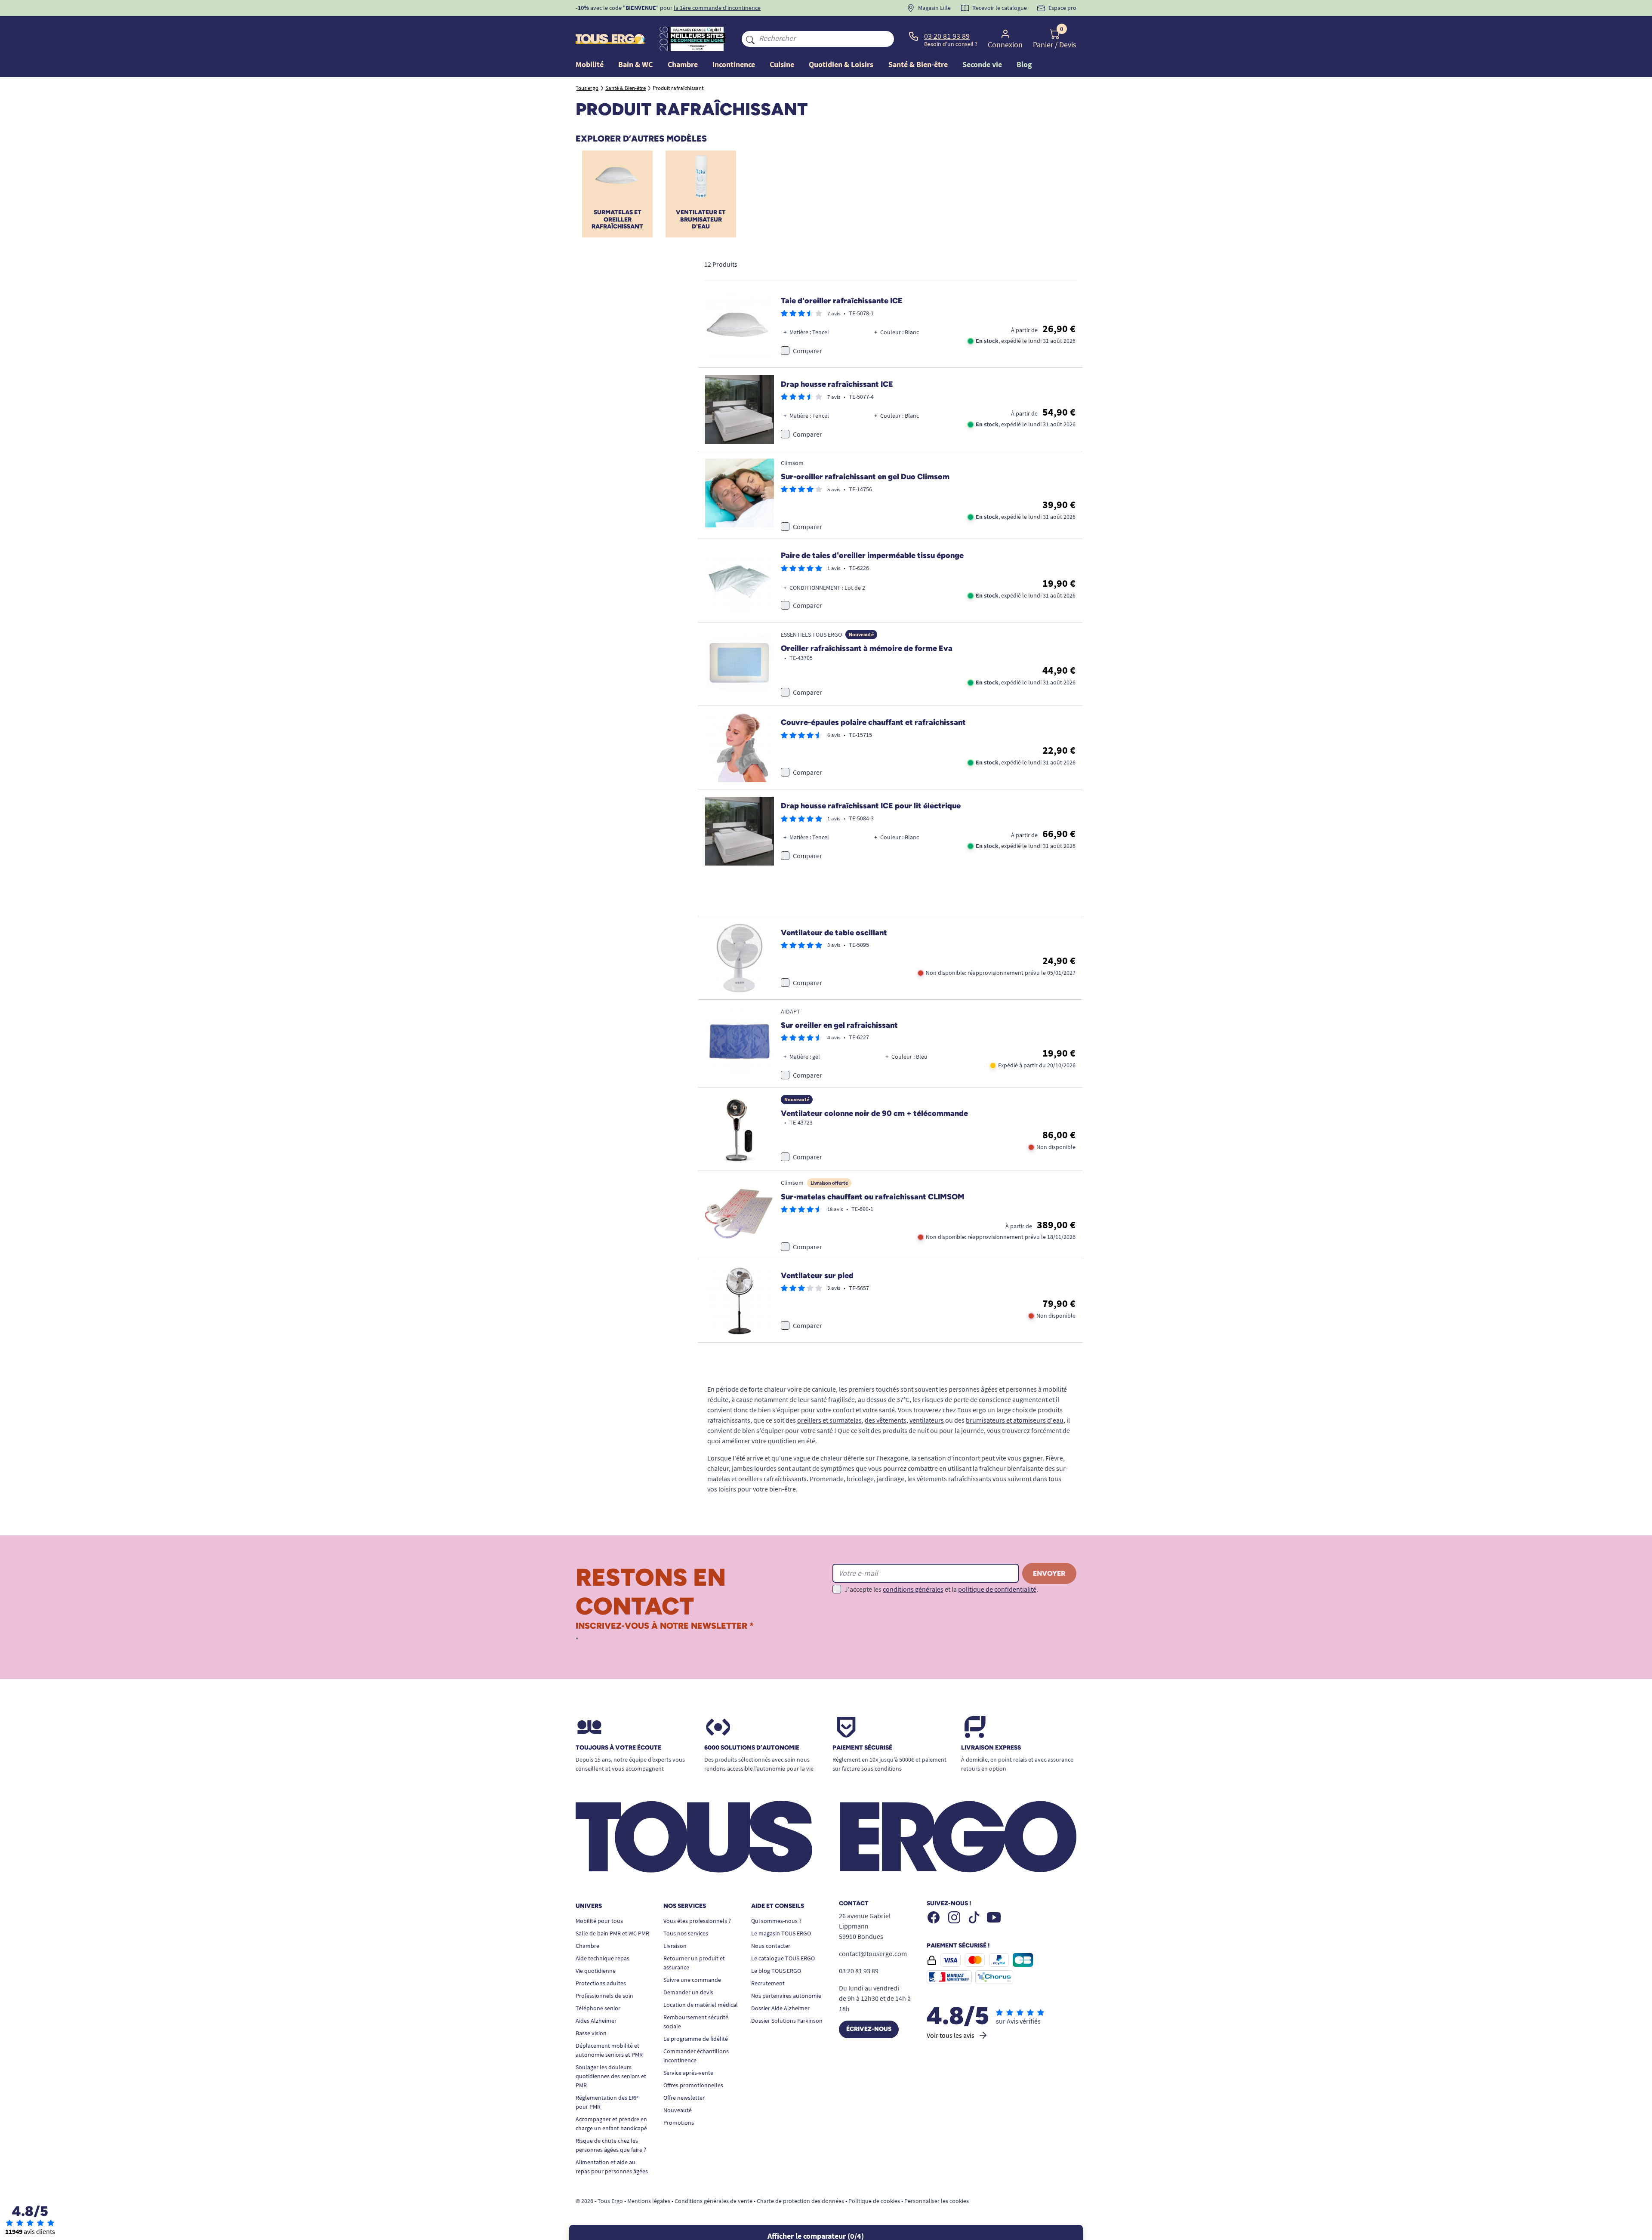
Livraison (675, 1946)
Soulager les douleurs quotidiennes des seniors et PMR (611, 2076)
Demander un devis (688, 1992)
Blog (1024, 64)
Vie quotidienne (596, 1971)
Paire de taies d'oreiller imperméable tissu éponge (872, 555)
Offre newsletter (684, 2098)
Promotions (679, 2123)
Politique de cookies (874, 2201)
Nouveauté (678, 2110)
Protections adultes (601, 1983)
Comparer (808, 351)
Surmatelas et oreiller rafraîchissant (617, 220)
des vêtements (886, 1420)
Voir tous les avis (951, 2035)
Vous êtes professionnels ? (697, 1921)
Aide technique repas (603, 1958)
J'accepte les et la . (941, 1589)
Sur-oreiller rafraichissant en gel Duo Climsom (865, 477)
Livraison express (991, 1748)
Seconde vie (982, 64)
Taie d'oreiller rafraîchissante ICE (842, 301)
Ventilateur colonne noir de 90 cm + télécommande (874, 1113)
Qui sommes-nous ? (776, 1921)
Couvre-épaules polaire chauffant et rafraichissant (873, 722)
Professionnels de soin (604, 1996)
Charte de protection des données (800, 2201)
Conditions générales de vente (714, 2201)
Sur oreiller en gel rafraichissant (839, 1025)
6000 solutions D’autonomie (752, 1748)
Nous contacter (771, 1946)
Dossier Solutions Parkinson (787, 2021)
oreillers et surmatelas (829, 1420)
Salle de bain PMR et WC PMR (612, 1933)
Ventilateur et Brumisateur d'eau (701, 220)
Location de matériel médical (701, 2005)
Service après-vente (688, 2073)
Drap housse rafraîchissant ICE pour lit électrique (871, 806)
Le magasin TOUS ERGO (781, 1933)
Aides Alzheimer (596, 2021)
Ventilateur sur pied (817, 1276)
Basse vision (591, 2033)
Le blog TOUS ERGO (776, 1971)
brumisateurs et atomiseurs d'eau (1015, 1420)
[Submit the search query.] (750, 39)
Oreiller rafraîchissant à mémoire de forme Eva (867, 648)
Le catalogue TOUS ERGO (783, 1958)
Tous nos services (686, 1933)
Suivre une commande (692, 1980)
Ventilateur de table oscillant (834, 933)
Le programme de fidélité (696, 2039)
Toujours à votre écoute (618, 1748)
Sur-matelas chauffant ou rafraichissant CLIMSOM (873, 1197)
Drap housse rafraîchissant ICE (837, 384)
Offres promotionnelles (693, 2085)
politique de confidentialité (997, 1589)
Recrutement (768, 1983)
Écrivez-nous (869, 2029)
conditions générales (913, 1589)
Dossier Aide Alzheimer (780, 2008)
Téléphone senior (598, 2008)
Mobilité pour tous (599, 1921)
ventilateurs (927, 1420)
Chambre (587, 1946)
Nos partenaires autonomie (786, 1996)
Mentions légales (649, 2201)
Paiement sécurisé (862, 1748)
